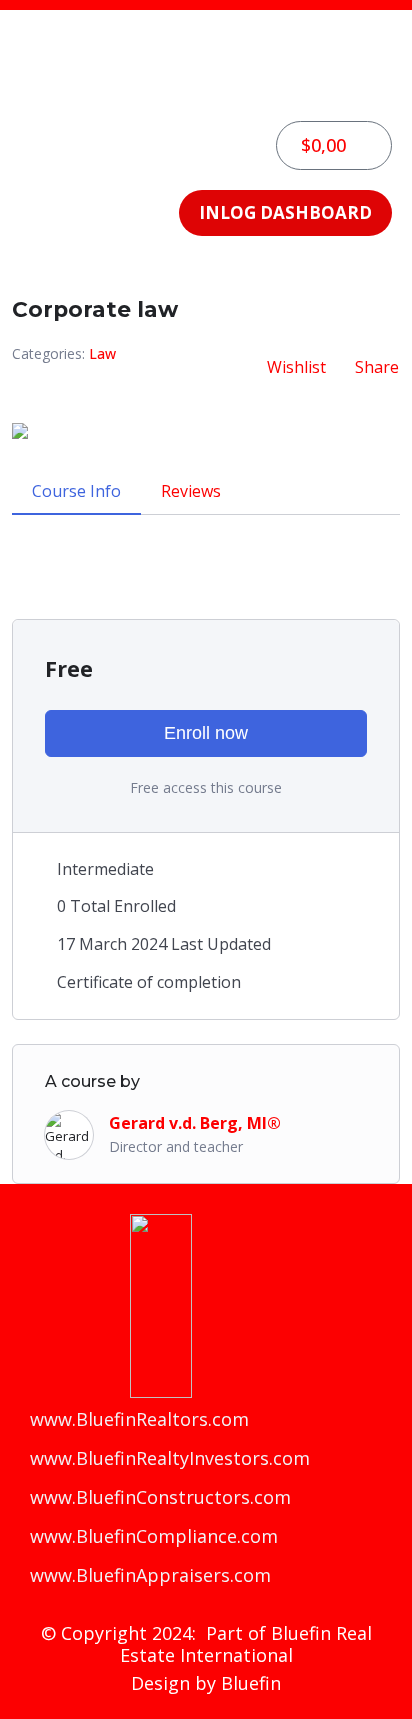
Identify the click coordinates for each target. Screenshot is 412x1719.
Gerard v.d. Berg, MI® (195, 1123)
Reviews (191, 491)
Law (102, 353)
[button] (206, 90)
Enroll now (206, 733)
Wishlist (296, 367)
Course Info (76, 491)
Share (377, 367)
